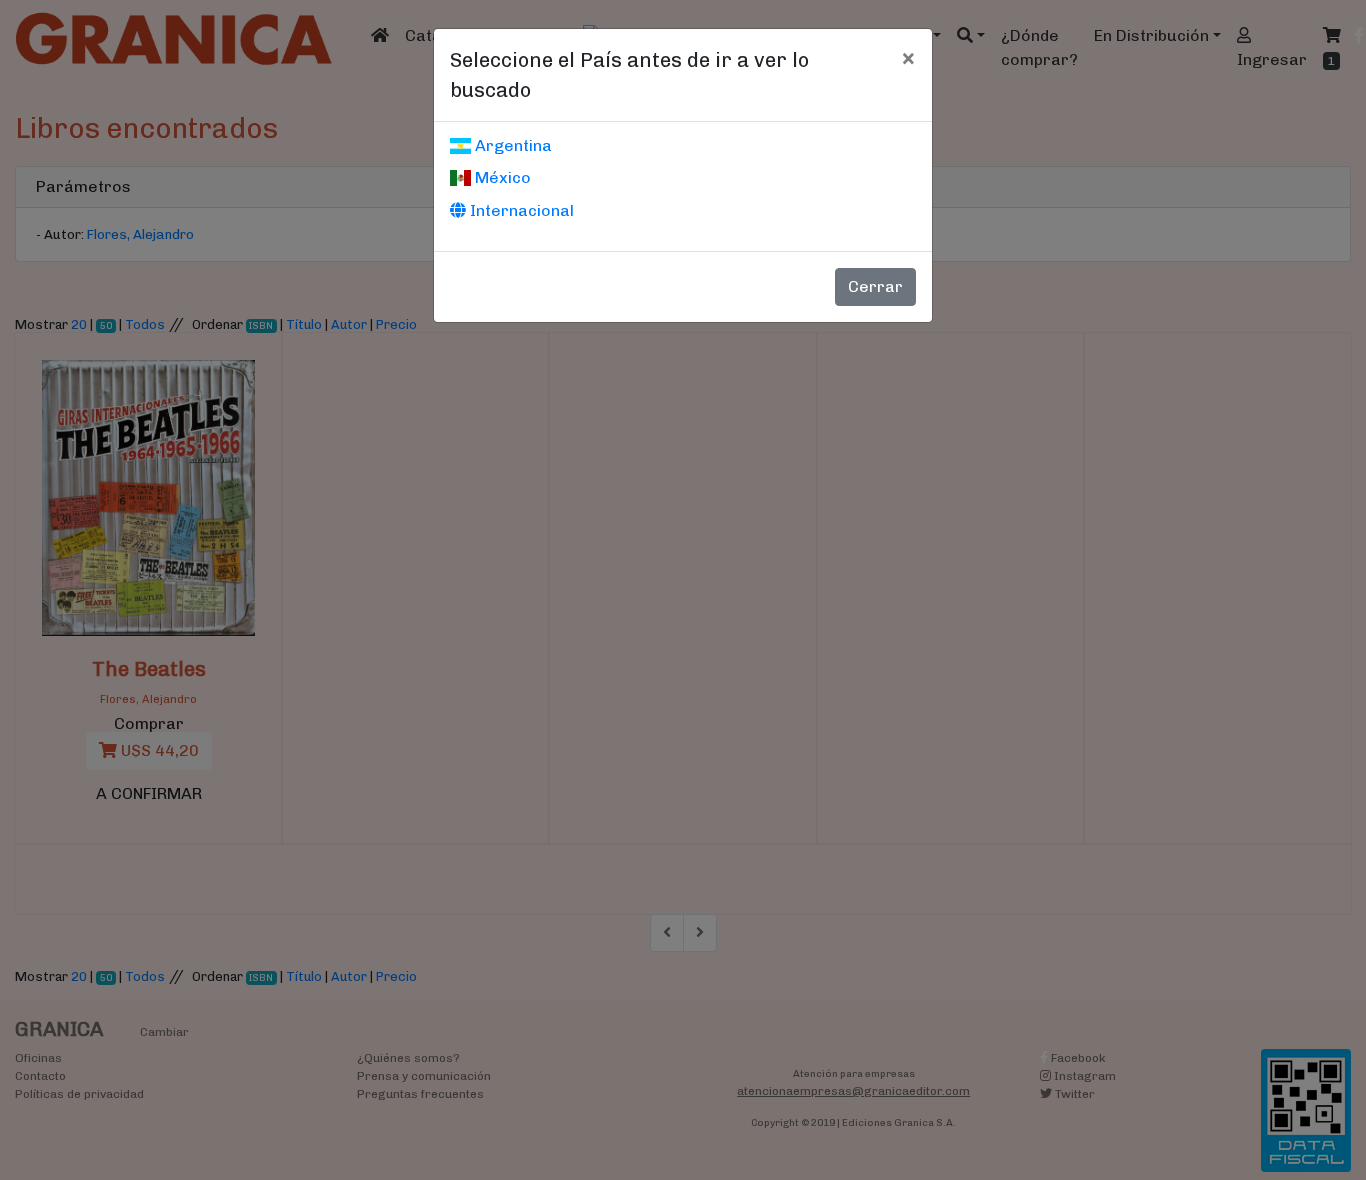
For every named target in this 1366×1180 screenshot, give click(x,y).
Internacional (520, 210)
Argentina (511, 145)
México (501, 177)
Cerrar (875, 286)
